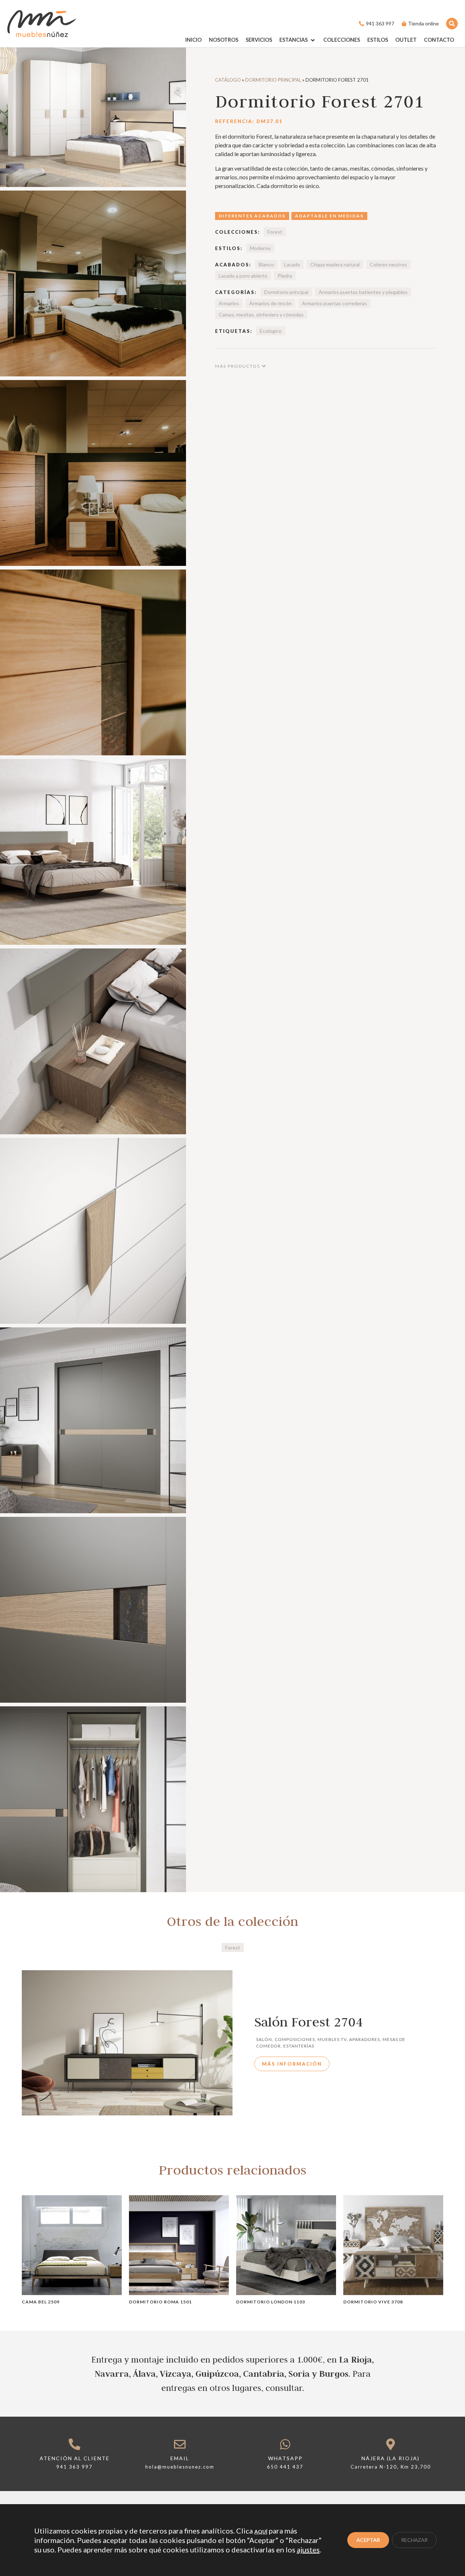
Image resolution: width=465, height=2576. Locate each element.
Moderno (260, 248)
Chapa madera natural (335, 264)
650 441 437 (285, 2467)
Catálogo (228, 80)
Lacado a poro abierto (243, 276)
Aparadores (365, 2039)
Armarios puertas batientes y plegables (363, 292)
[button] (298, 40)
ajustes (308, 2550)
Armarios (229, 303)
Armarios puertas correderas (334, 303)
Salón (264, 2039)
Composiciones (295, 2039)
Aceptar (368, 2540)
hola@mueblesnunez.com (180, 2467)
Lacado (292, 264)
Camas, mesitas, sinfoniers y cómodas (261, 315)
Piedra (285, 276)
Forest (275, 232)
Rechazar (414, 2540)
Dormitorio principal (273, 80)
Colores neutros (388, 264)
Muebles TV (332, 2039)
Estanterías (299, 2046)
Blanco (266, 264)
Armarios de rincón (270, 303)
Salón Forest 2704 (309, 2022)
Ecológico (271, 331)
